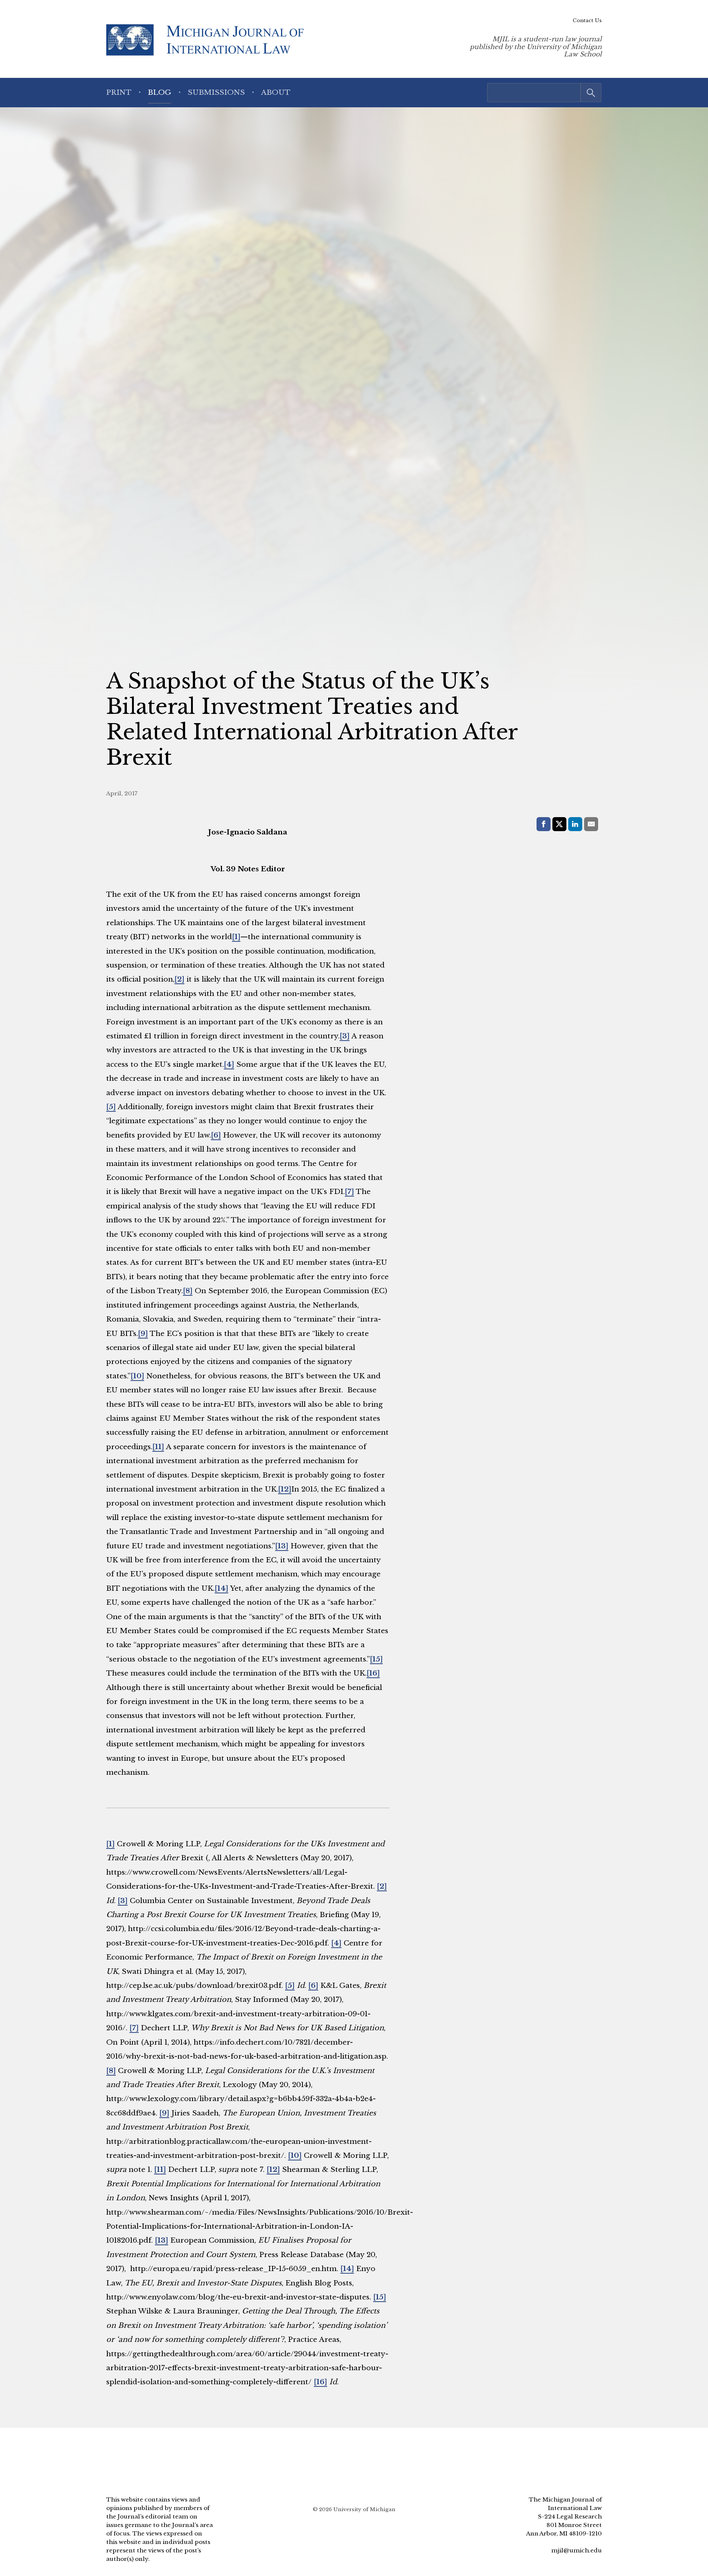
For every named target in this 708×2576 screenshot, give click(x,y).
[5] (111, 1107)
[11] (158, 1447)
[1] (236, 937)
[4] (229, 1064)
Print (119, 92)
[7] (349, 1191)
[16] (373, 1673)
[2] (179, 979)
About (276, 92)
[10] (137, 1376)
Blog (159, 92)
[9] (143, 1333)
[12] (285, 1489)
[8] (188, 1291)
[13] (282, 1546)
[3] (345, 1036)
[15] (376, 1659)
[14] (221, 1588)
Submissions (216, 92)
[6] (216, 1135)
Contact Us (587, 20)
